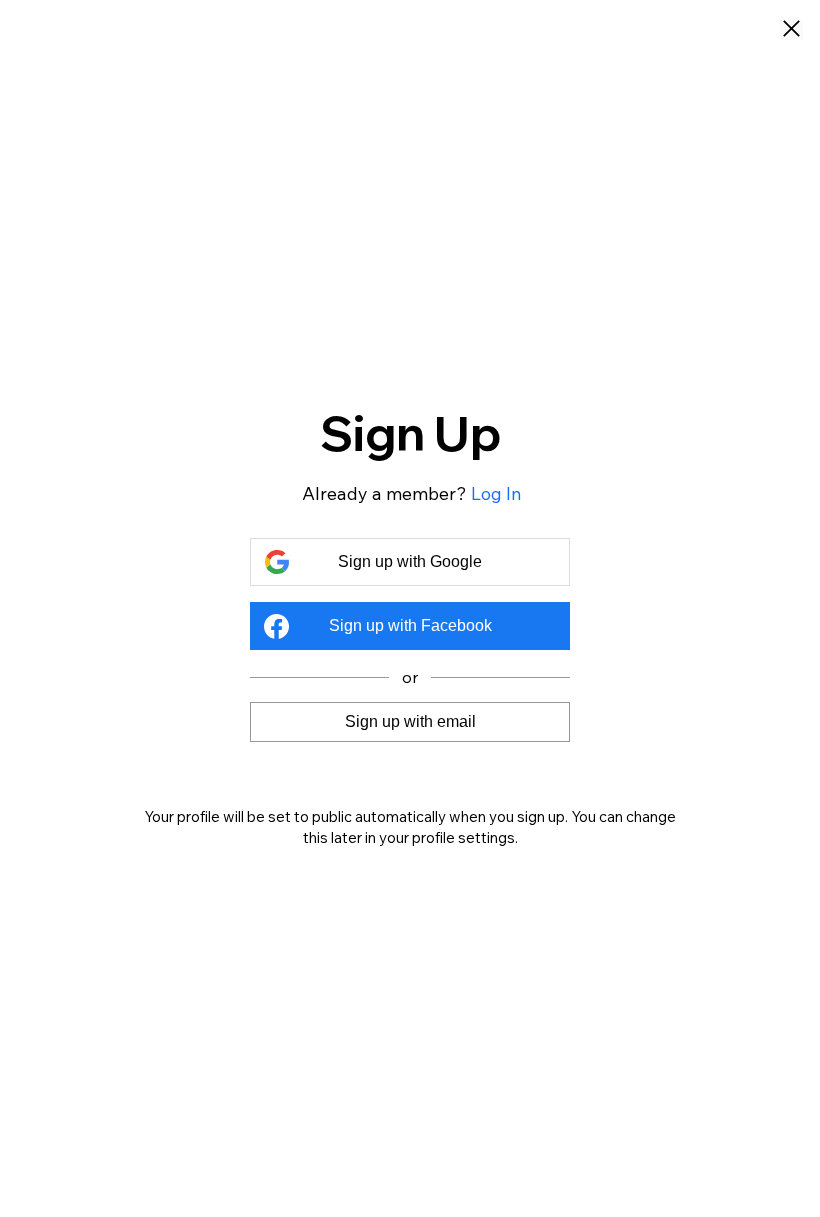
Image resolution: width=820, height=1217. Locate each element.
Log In (496, 493)
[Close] (791, 30)
